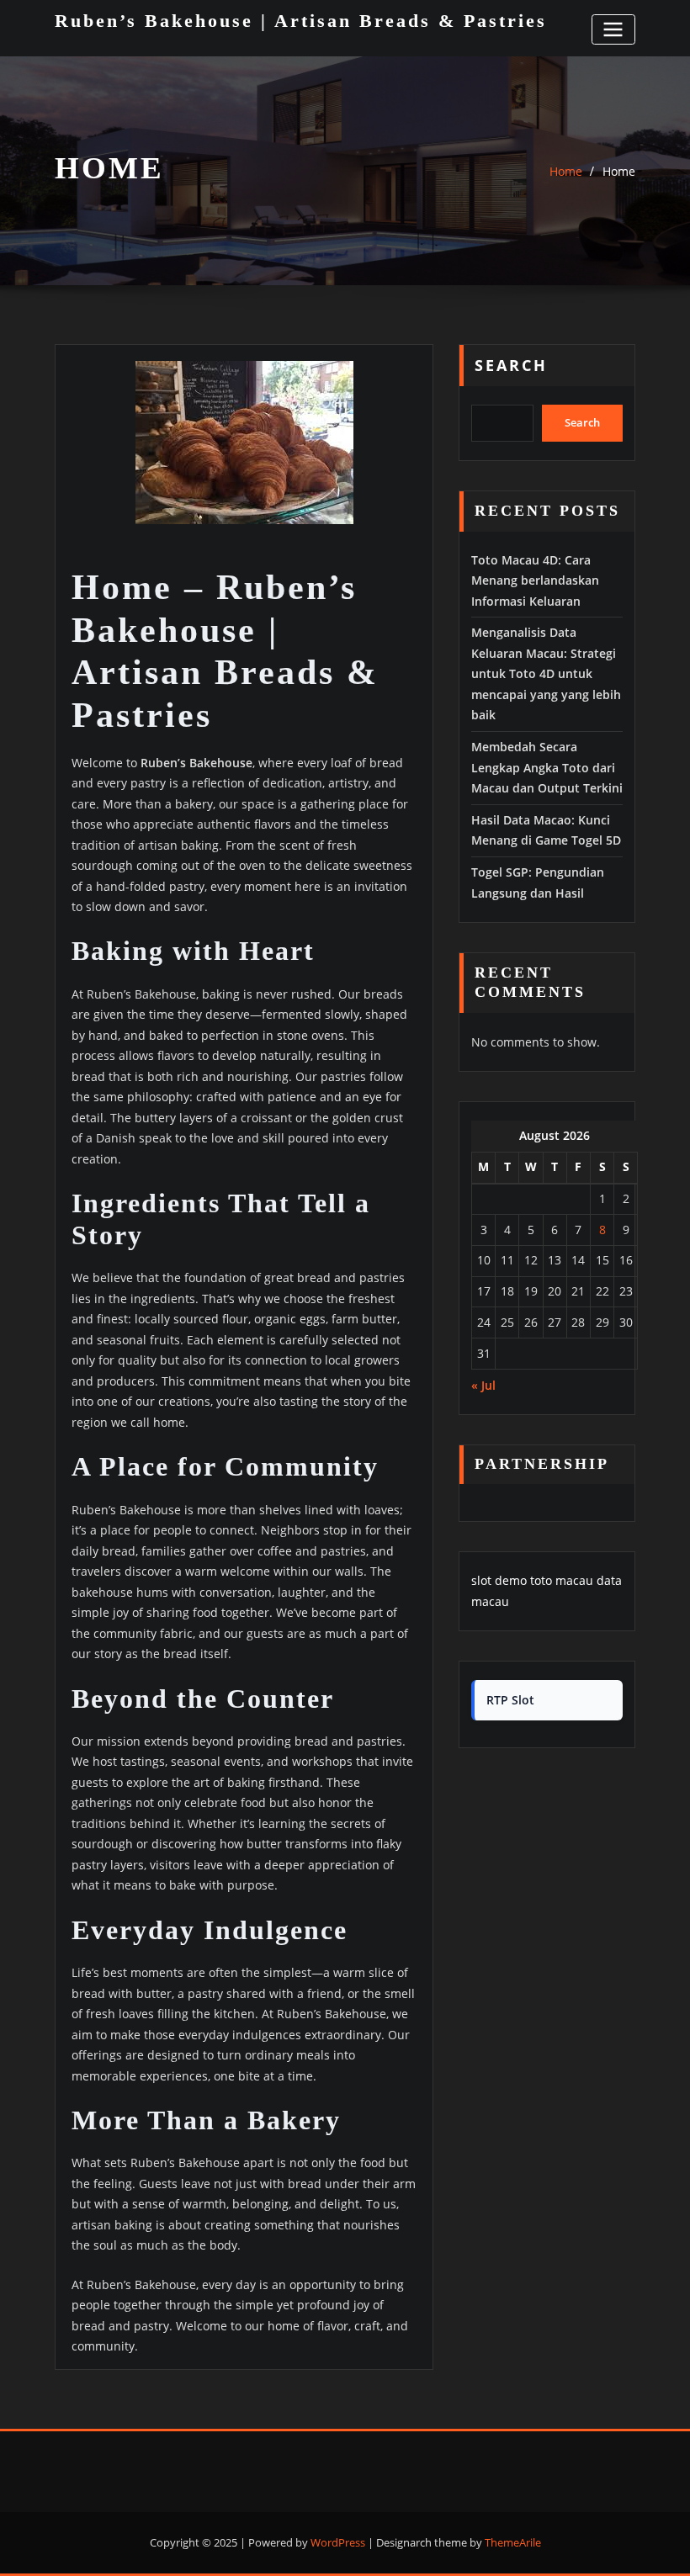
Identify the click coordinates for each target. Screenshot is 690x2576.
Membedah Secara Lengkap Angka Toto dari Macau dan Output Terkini (547, 767)
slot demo (499, 1580)
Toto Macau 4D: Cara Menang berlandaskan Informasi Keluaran (535, 580)
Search (511, 365)
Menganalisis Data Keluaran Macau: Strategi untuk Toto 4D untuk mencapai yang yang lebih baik (546, 673)
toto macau (562, 1580)
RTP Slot (510, 1700)
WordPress (338, 2542)
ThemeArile (513, 2542)
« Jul (483, 1385)
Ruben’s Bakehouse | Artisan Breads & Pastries (301, 21)
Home (566, 171)
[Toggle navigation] (613, 29)
